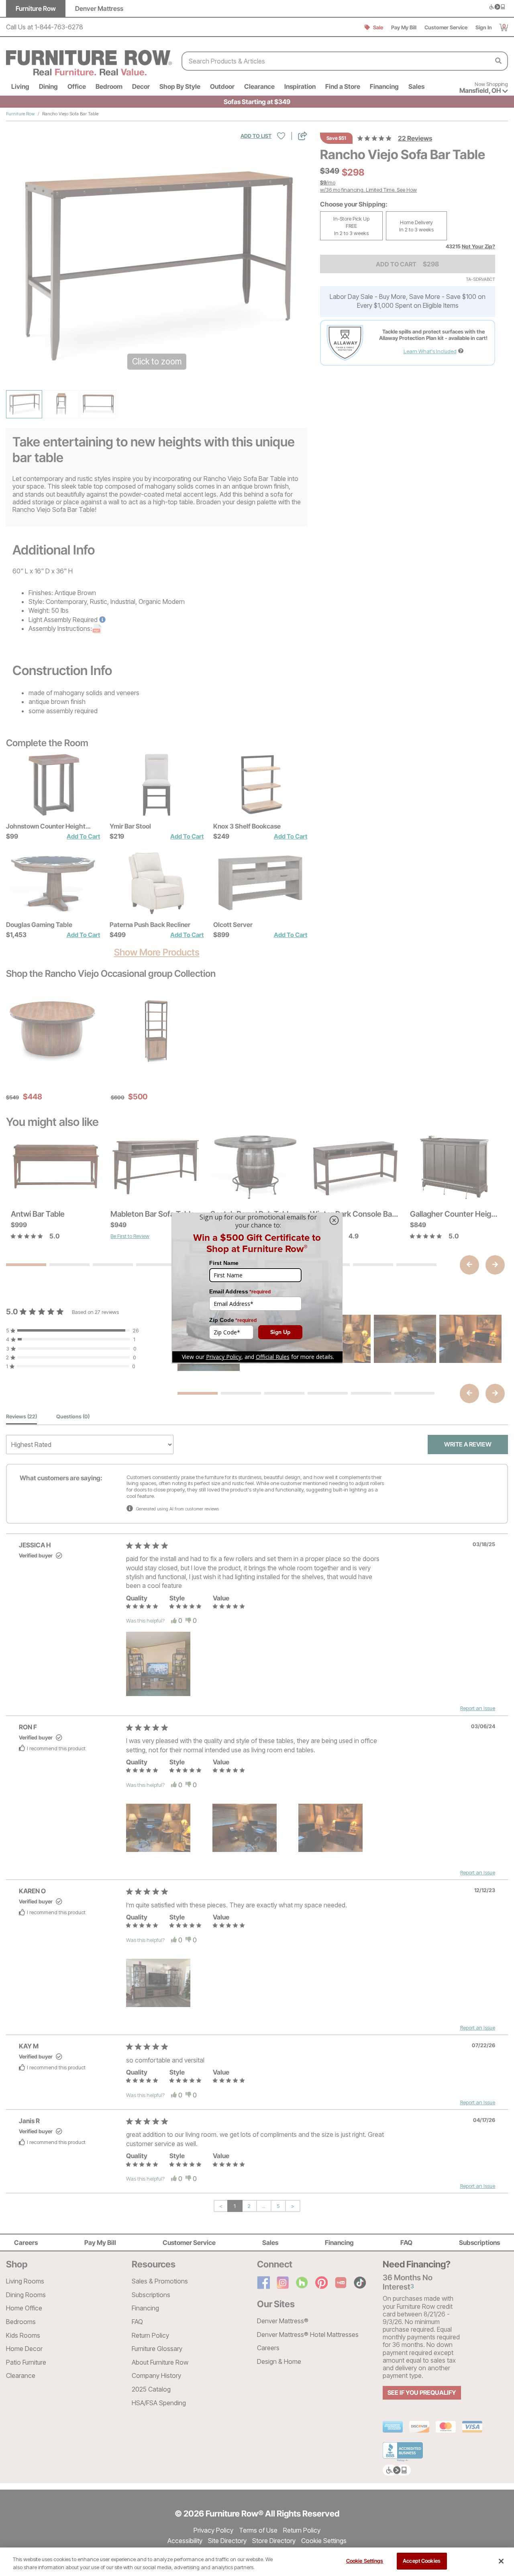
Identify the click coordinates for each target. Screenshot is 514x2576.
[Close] (501, 2561)
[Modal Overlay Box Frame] (257, 1288)
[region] (257, 2562)
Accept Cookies (422, 2561)
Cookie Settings (365, 2561)
